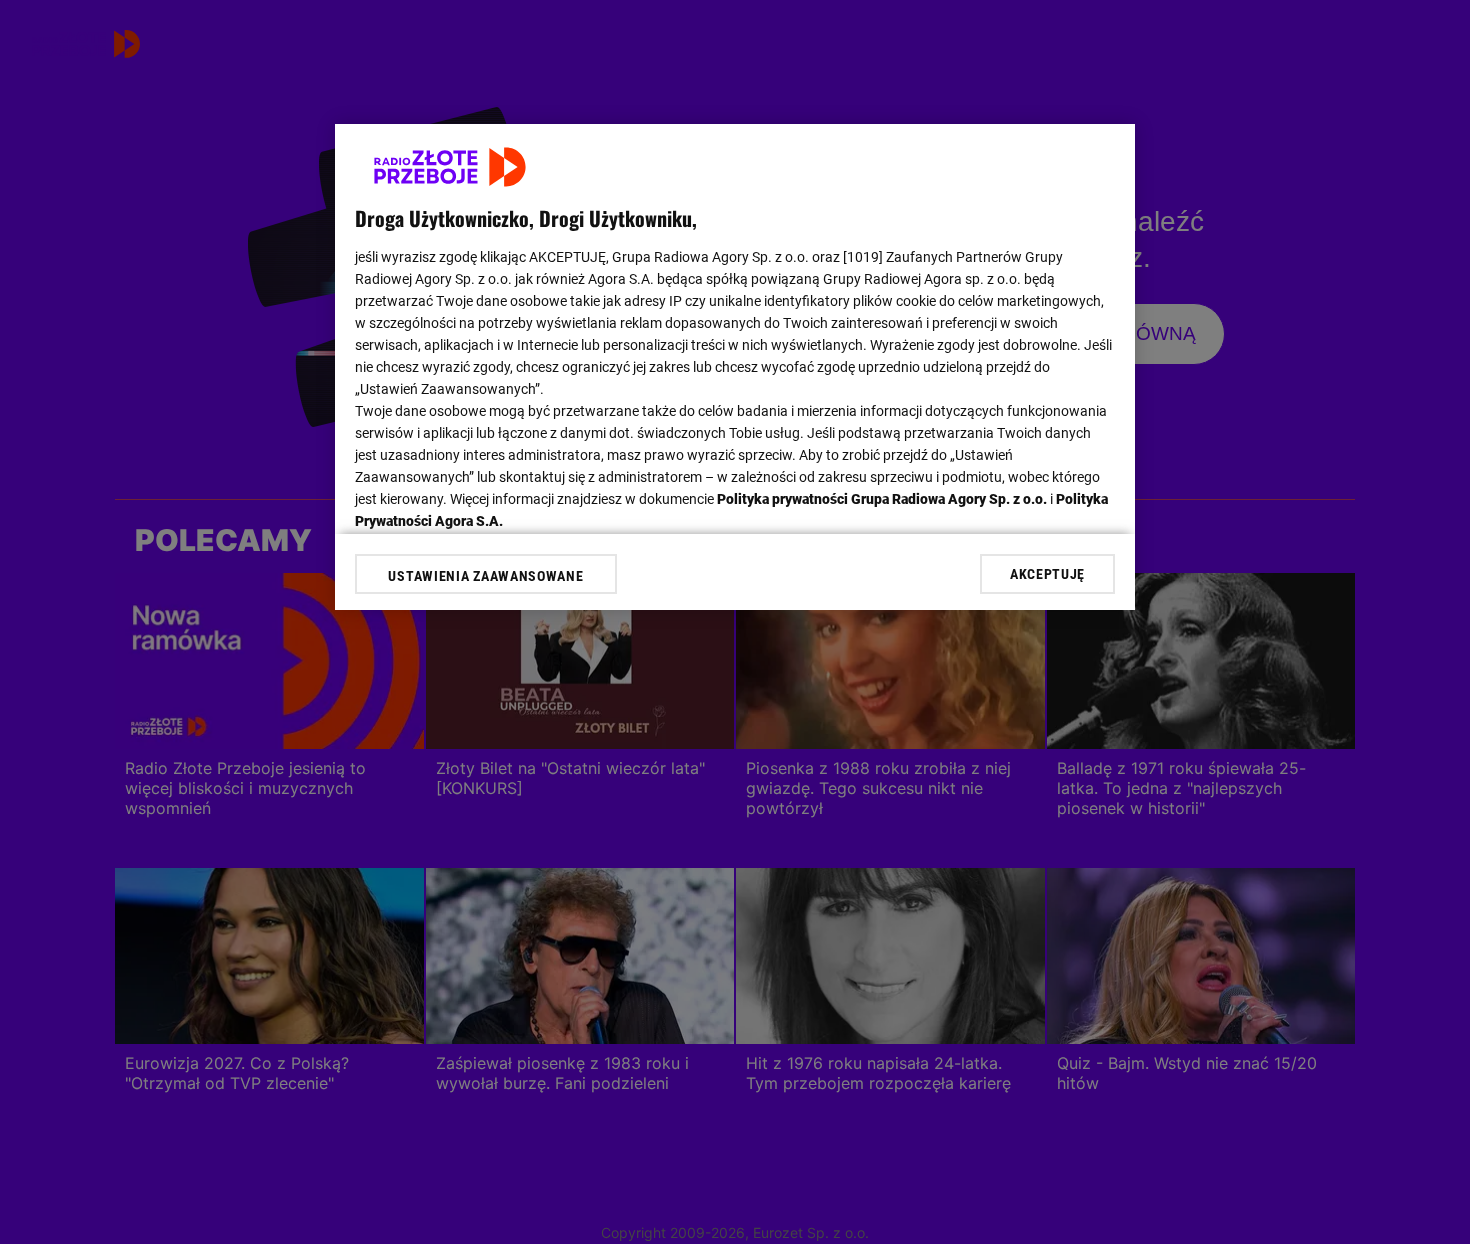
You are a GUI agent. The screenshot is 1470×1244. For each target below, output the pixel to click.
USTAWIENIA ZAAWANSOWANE (485, 576)
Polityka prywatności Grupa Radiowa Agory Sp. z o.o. (882, 499)
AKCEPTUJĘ (1047, 574)
